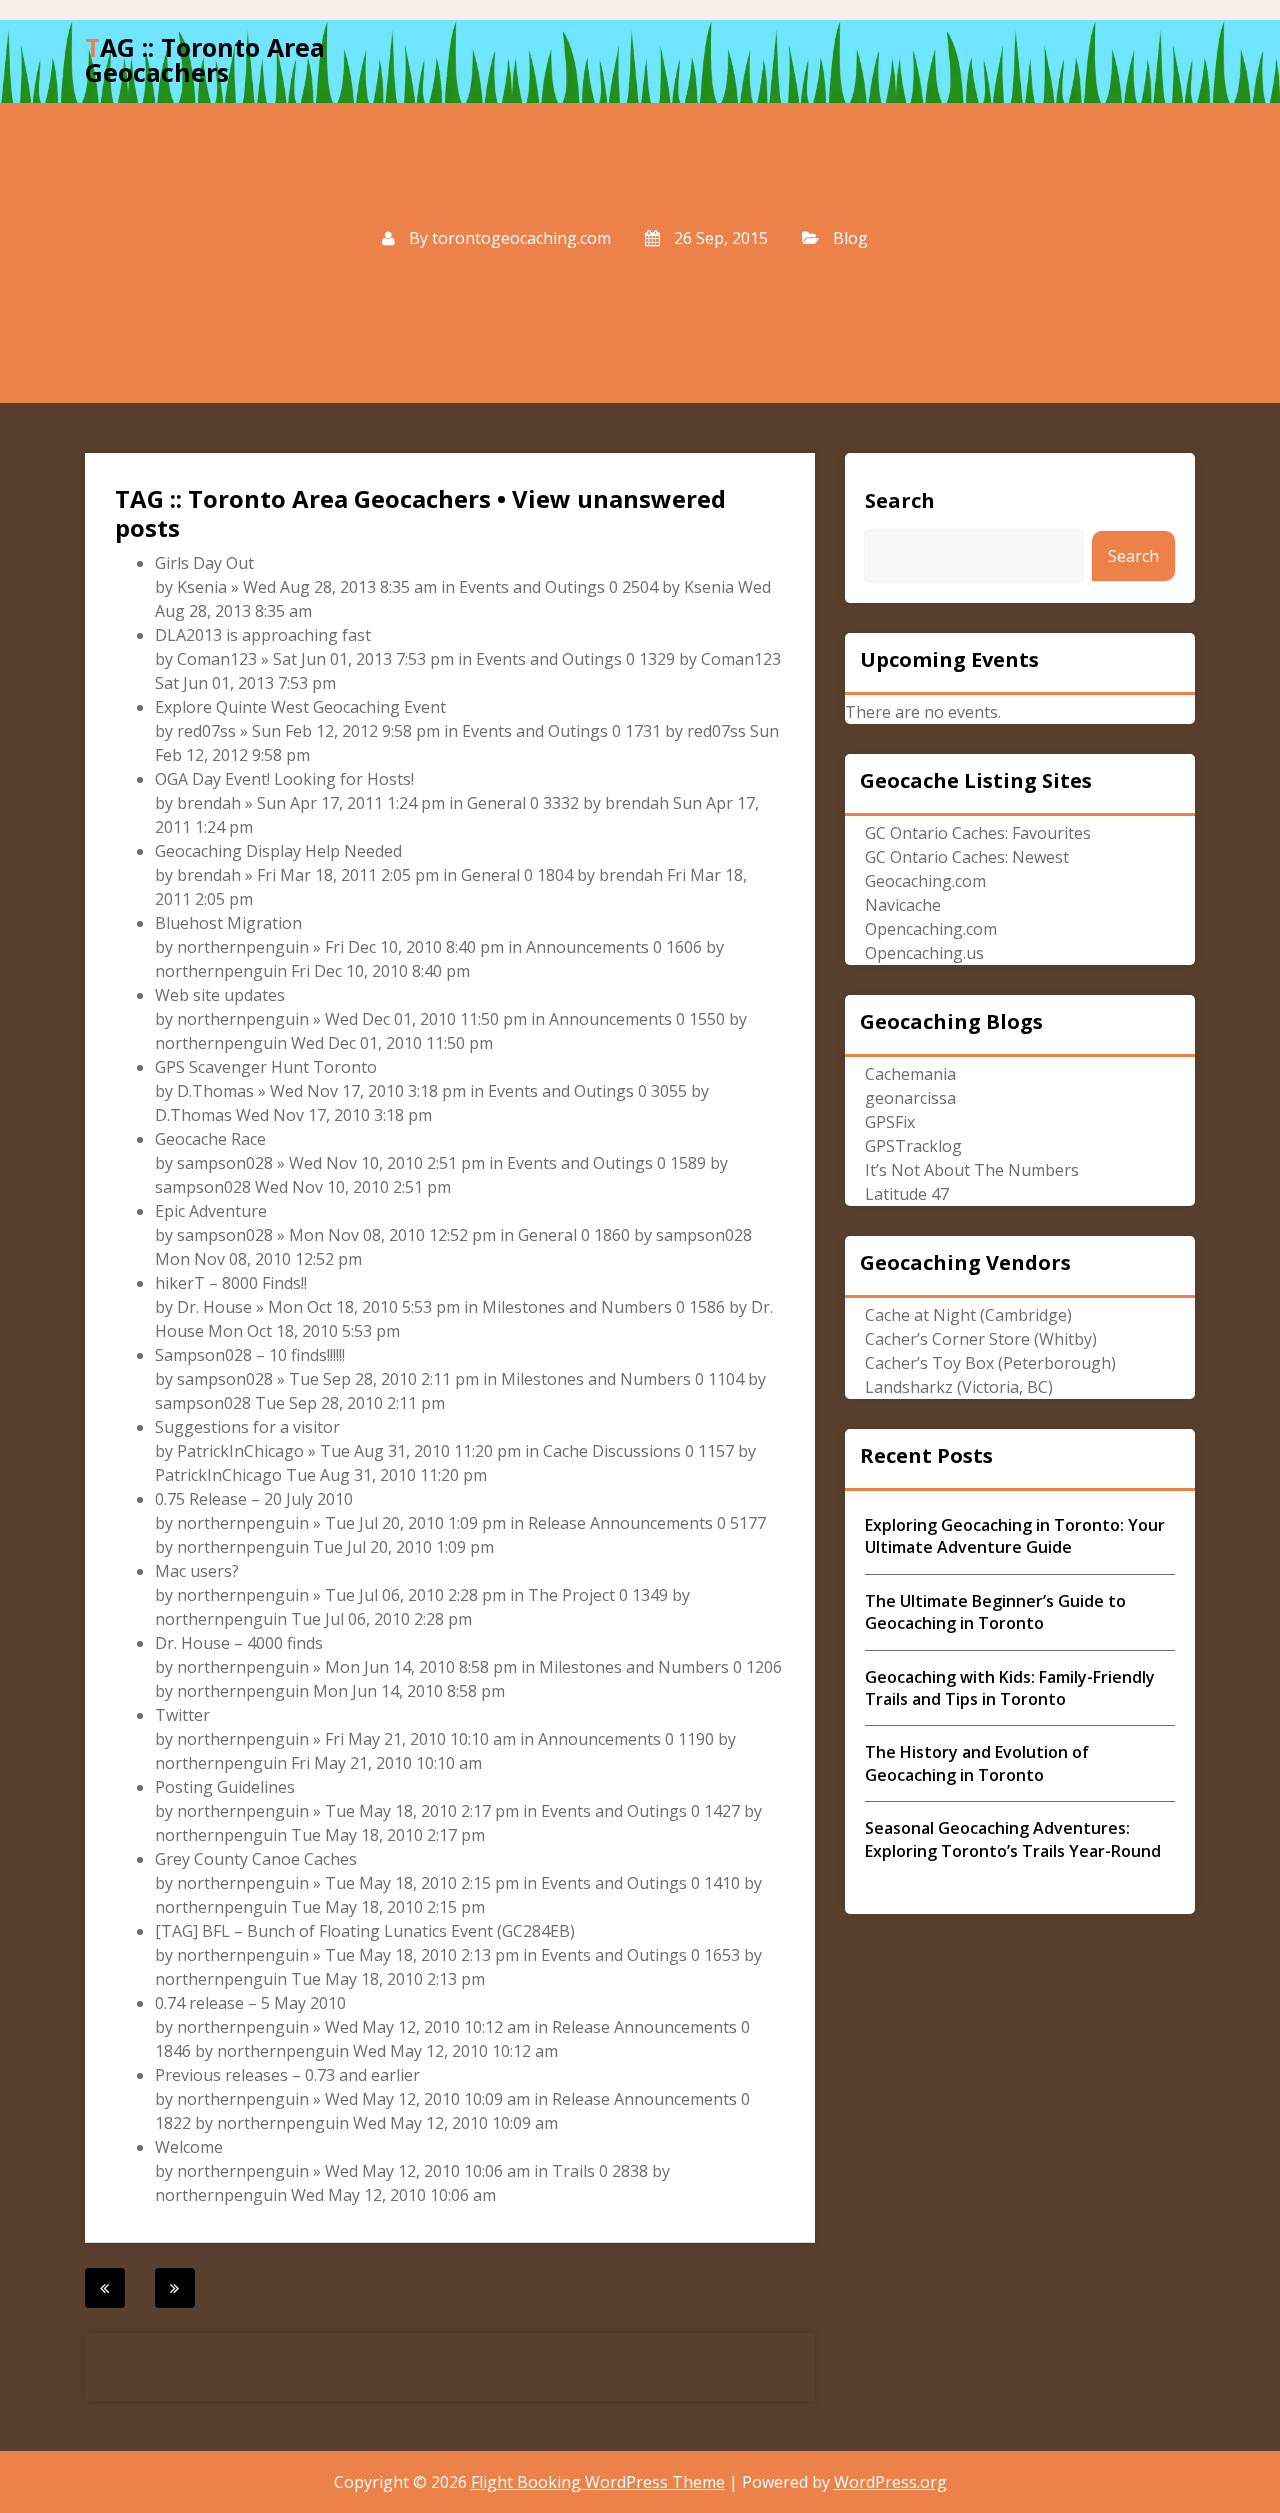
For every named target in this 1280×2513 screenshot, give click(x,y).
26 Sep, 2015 (719, 238)
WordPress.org (890, 2482)
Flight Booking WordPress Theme (598, 2482)
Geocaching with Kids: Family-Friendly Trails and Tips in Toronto (1010, 1688)
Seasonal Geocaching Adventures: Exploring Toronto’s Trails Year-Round (1013, 1839)
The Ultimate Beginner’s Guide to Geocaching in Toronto (995, 1612)
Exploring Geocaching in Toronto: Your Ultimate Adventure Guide (1015, 1536)
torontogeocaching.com (521, 238)
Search (900, 500)
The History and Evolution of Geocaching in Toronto (977, 1763)
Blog (850, 238)
